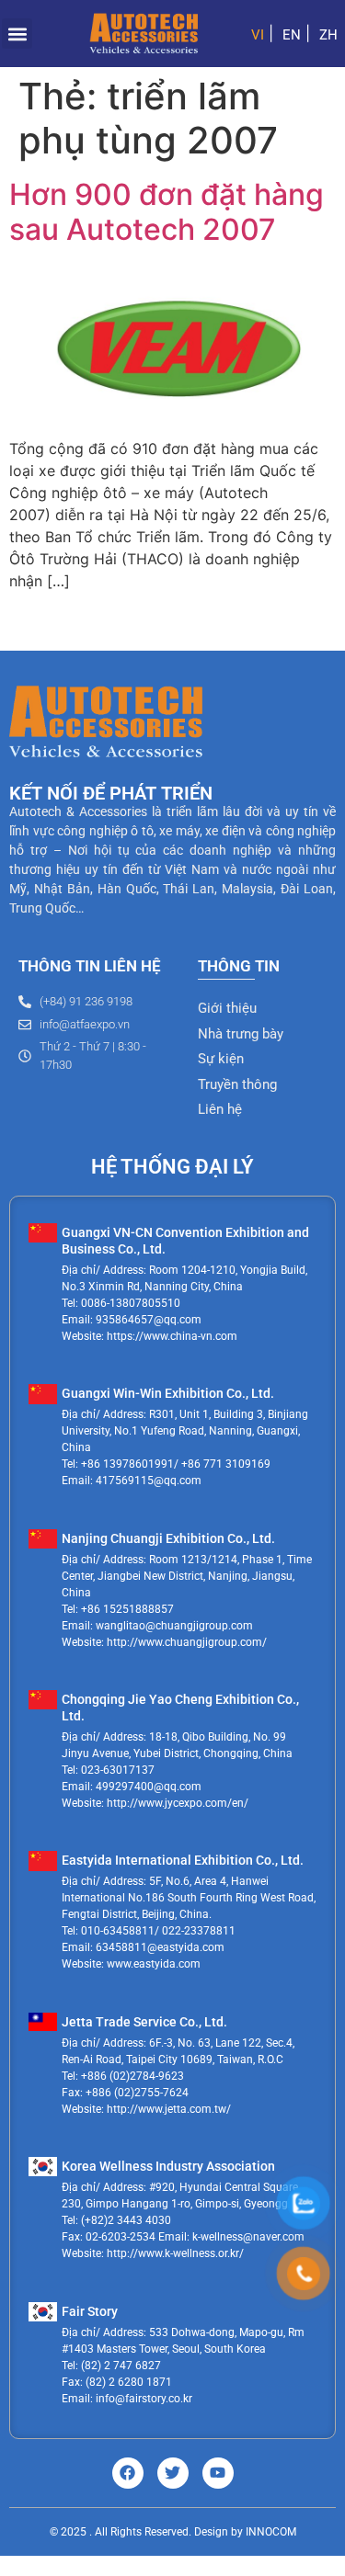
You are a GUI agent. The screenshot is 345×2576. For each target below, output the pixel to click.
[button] (17, 34)
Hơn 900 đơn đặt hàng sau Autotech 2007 (167, 212)
